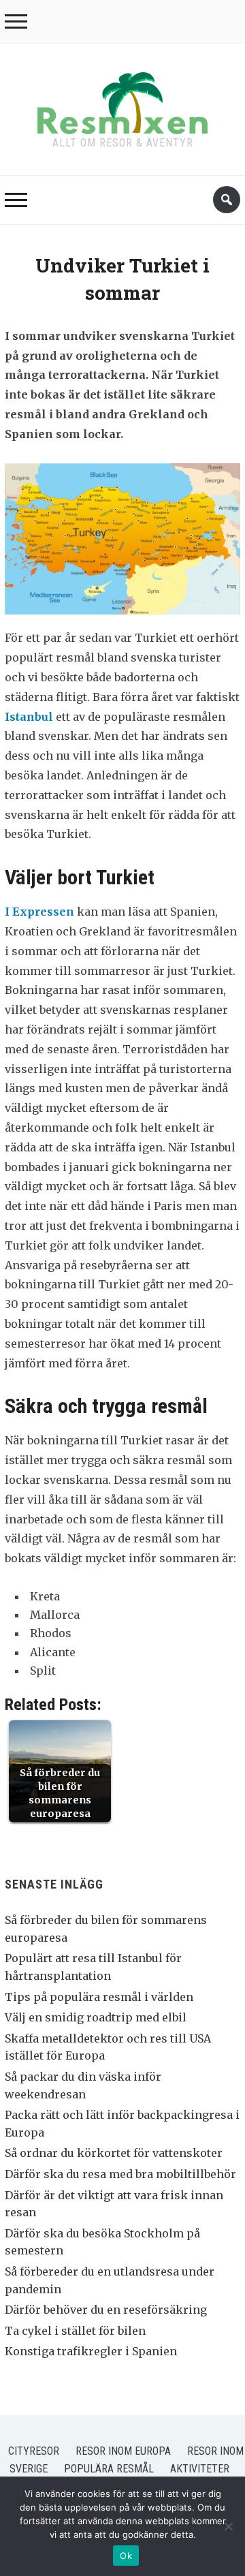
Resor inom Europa (123, 2451)
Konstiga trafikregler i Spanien (91, 2351)
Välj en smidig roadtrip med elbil (96, 2017)
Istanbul (29, 717)
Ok (126, 2556)
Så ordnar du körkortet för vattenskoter (114, 2153)
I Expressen (41, 912)
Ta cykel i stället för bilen (75, 2331)
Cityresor (34, 2451)
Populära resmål (109, 2469)
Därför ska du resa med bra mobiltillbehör (120, 2174)
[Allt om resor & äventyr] (122, 100)
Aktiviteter (200, 2469)
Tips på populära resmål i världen (99, 1997)
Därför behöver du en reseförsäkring (106, 2310)
